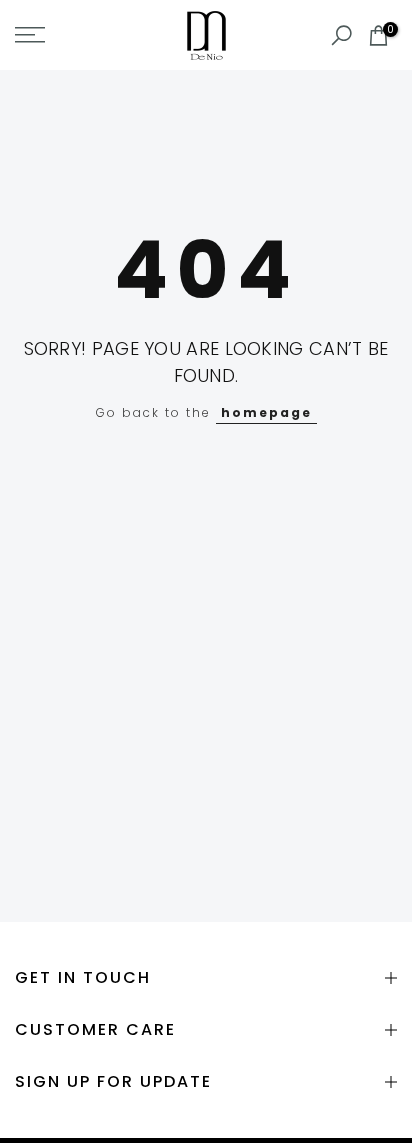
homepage (266, 412)
